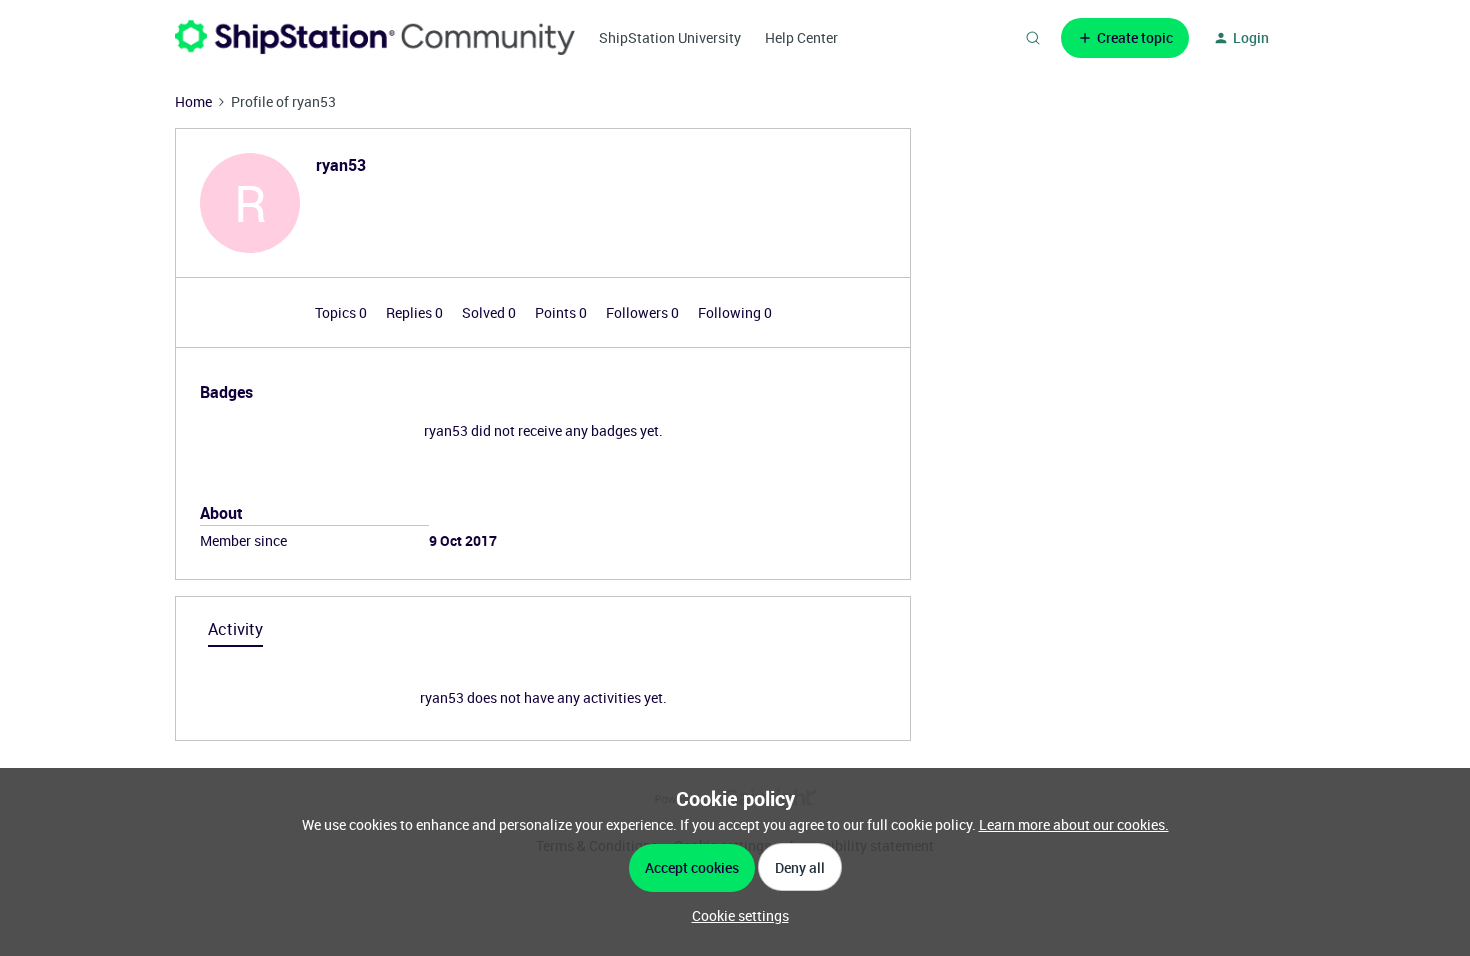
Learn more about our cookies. (1074, 824)
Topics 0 (342, 312)
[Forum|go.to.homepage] (375, 37)
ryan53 (341, 165)
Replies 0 (416, 312)
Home (193, 101)
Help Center (801, 37)
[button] (1125, 38)
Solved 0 (490, 312)
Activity (235, 629)
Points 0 (562, 312)
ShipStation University (670, 37)
